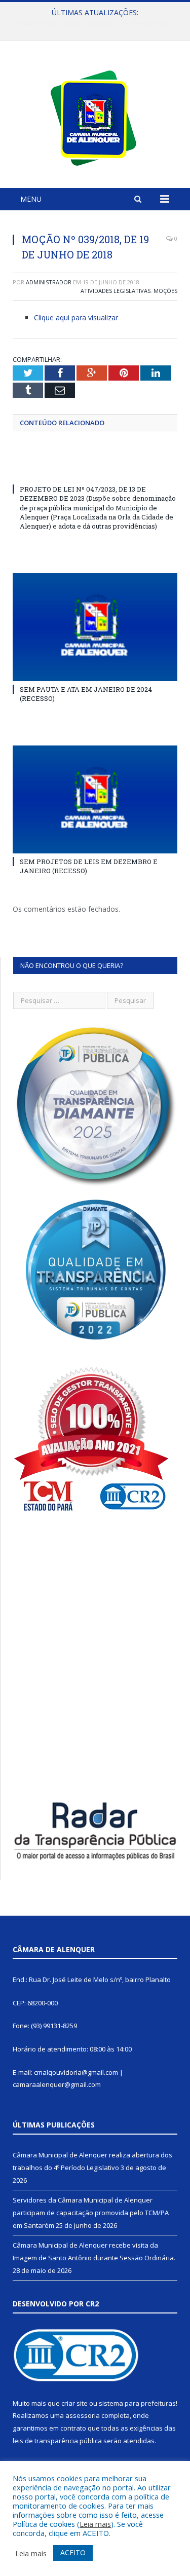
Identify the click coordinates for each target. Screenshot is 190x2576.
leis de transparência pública (57, 2441)
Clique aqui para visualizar (76, 318)
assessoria (83, 2415)
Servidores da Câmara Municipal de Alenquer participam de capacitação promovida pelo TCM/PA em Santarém (98, 23)
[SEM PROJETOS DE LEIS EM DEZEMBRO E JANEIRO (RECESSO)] (95, 799)
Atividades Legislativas (116, 291)
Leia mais (95, 2524)
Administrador (49, 282)
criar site (74, 2403)
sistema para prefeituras (137, 2403)
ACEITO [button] (73, 2552)
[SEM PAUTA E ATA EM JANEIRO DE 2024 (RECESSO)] (95, 627)
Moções (165, 291)
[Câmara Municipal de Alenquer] (95, 116)
